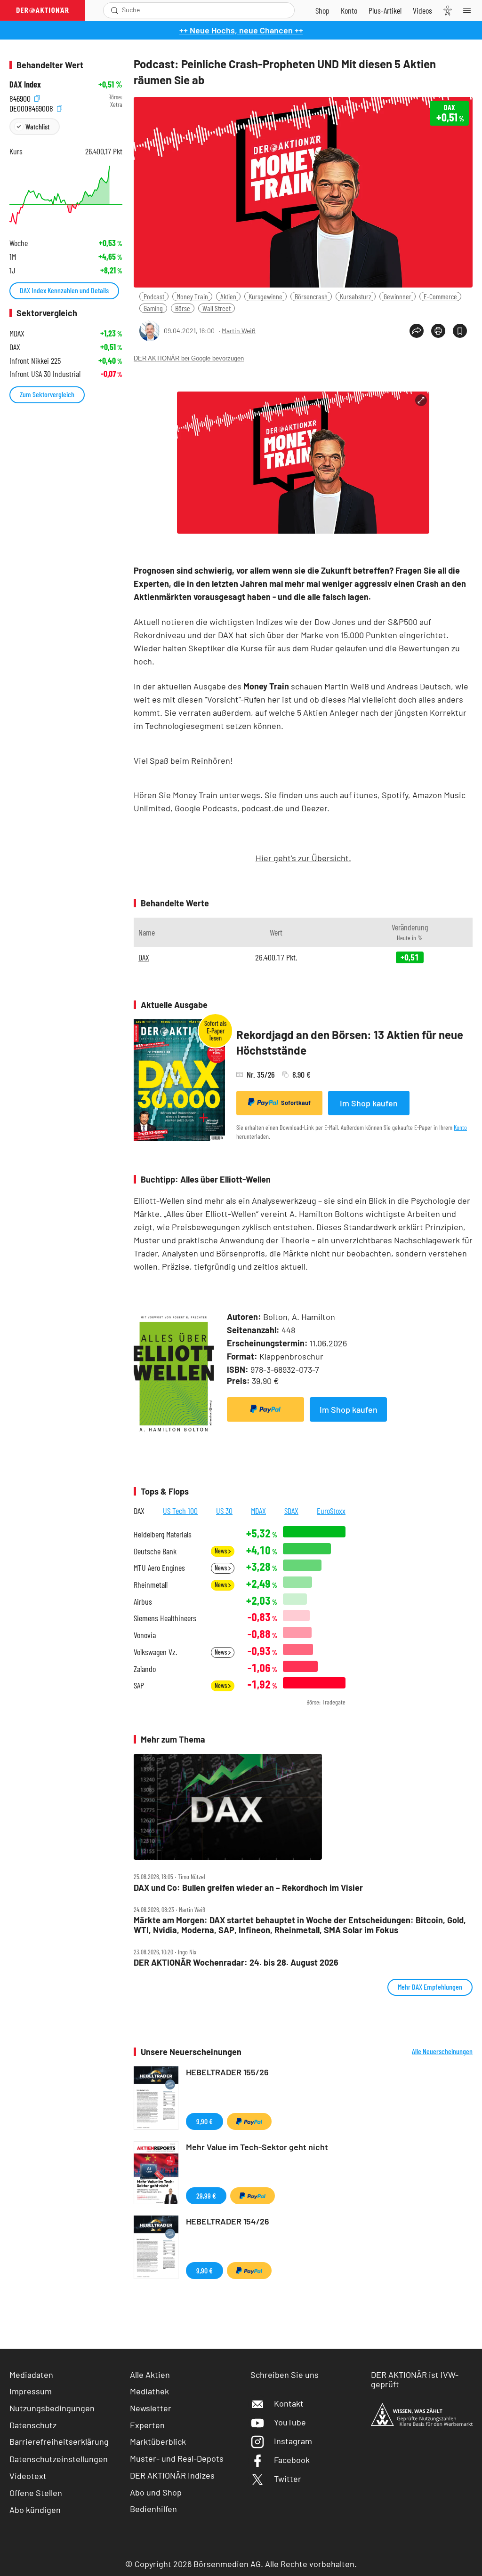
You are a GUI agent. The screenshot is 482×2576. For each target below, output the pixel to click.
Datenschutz (33, 2425)
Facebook (292, 2460)
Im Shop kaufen (369, 1103)
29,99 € (206, 2196)
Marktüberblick (158, 2441)
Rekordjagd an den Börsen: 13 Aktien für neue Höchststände (350, 1043)
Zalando (145, 1669)
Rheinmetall (151, 1585)
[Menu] (470, 10)
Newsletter (151, 2408)
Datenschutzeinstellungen (59, 2459)
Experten (147, 2425)
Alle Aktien (150, 2375)
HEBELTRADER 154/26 (228, 2221)
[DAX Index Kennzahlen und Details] (66, 195)
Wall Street (217, 308)
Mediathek (149, 2391)
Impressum (31, 2391)
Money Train (192, 296)
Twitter (288, 2479)
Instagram (293, 2441)
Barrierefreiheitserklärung (59, 2441)
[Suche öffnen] (115, 10)
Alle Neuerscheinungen (442, 2051)
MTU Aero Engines (159, 1568)
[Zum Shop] (322, 10)
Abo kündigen (35, 2510)
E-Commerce (440, 296)
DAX (144, 957)
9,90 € (205, 2121)
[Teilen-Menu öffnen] (417, 331)
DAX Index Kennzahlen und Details (64, 290)
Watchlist (37, 126)
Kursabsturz (356, 296)
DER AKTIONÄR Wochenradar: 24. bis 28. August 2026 (236, 1963)
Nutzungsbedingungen (52, 2408)
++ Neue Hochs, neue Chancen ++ (241, 30)
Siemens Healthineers (165, 1618)
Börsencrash (311, 296)
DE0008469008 (32, 107)
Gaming (153, 308)
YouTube (290, 2422)
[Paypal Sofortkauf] (265, 1409)
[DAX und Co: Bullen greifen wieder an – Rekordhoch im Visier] (303, 1807)
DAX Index (25, 84)
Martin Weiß (239, 331)
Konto (460, 1127)
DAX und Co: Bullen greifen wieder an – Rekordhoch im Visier (248, 1888)
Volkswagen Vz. (155, 1652)
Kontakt (289, 2403)
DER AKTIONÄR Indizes (172, 2475)
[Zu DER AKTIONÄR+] (385, 10)
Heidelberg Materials (163, 1534)
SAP (139, 1685)
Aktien (228, 296)
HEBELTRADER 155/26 (227, 2072)
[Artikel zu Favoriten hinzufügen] (460, 331)
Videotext (28, 2476)
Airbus (143, 1602)
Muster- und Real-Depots (177, 2458)
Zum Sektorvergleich (47, 394)
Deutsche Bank (155, 1551)
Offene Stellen (36, 2493)
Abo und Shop (156, 2492)
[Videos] (422, 10)
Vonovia (145, 1635)
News (221, 1551)
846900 (21, 97)
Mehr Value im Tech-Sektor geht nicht (257, 2147)
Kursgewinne (265, 296)
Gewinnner (398, 296)
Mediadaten (31, 2375)
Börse (183, 308)
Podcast (154, 296)
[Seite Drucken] (438, 331)
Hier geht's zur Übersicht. (303, 858)
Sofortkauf (296, 1103)
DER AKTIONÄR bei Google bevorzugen (189, 358)
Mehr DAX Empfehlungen (430, 1987)
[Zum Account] (349, 10)
